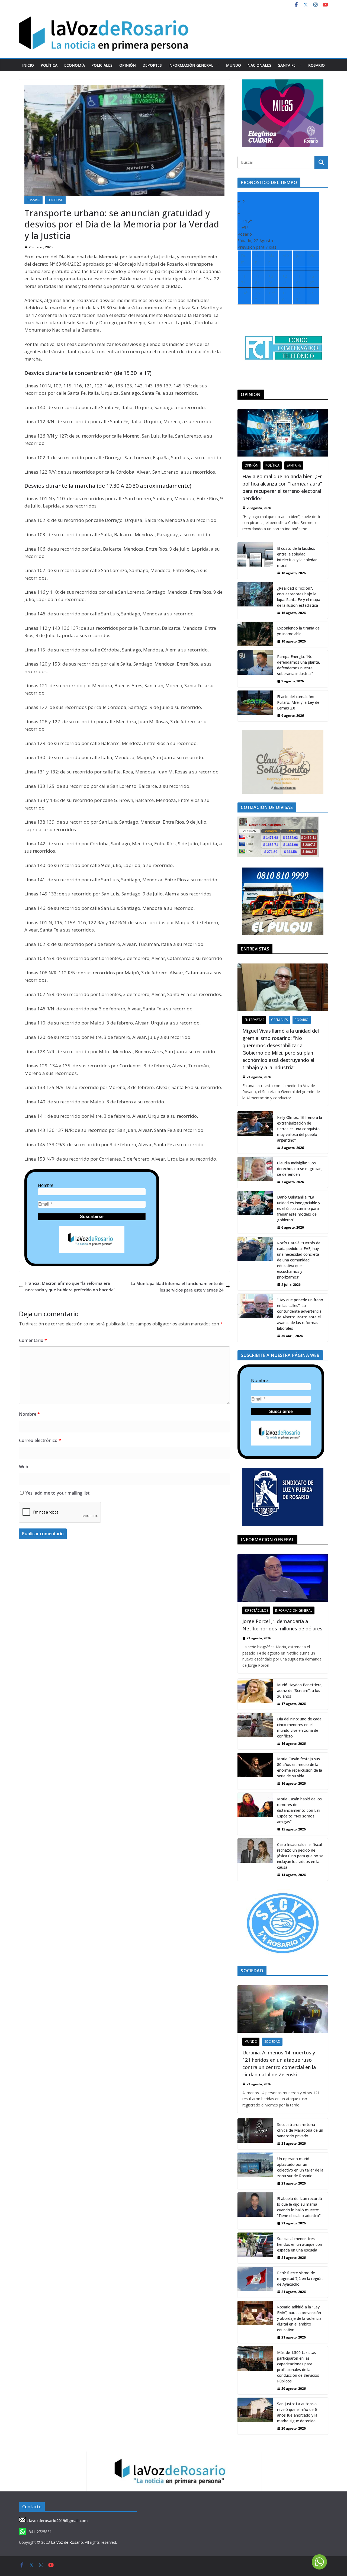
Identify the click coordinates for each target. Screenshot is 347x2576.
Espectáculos (256, 1610)
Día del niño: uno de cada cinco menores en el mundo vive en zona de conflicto (299, 1727)
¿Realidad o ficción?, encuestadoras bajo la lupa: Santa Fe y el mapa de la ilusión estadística (299, 597)
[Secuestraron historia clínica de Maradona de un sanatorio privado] (255, 2134)
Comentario (33, 1340)
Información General (191, 65)
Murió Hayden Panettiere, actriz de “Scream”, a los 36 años (300, 1690)
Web (24, 1467)
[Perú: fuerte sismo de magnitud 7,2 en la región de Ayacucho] (255, 2282)
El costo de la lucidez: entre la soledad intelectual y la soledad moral (297, 557)
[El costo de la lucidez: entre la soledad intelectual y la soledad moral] (255, 561)
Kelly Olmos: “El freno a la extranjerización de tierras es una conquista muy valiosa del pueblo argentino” (300, 1129)
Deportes (152, 65)
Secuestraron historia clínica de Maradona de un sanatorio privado (300, 2130)
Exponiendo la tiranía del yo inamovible (299, 631)
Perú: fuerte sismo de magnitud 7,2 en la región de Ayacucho (300, 2278)
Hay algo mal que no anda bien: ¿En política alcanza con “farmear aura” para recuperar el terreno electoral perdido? (282, 487)
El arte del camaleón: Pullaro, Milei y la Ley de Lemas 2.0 (298, 702)
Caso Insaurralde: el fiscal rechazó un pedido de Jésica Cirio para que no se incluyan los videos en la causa (300, 1856)
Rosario (317, 65)
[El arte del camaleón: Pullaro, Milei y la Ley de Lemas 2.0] (255, 706)
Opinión (128, 65)
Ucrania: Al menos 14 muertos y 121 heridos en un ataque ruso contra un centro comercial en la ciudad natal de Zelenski (279, 2063)
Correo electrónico (40, 1440)
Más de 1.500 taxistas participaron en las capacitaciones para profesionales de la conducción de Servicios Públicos (298, 2367)
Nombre (46, 1185)
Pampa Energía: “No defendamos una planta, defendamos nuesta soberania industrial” (299, 665)
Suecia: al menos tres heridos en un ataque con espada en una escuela (300, 2244)
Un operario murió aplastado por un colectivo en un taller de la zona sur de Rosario (300, 2167)
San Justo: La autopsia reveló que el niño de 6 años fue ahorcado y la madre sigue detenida (297, 2412)
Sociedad (55, 200)
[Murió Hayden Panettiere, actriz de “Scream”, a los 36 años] (255, 1694)
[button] (216, 65)
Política (49, 65)
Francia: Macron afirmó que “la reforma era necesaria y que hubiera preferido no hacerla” (70, 1286)
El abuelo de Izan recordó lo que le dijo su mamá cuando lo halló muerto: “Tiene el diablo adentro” (300, 2207)
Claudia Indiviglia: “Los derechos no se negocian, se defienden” (300, 1169)
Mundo (234, 65)
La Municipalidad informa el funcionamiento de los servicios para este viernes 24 (177, 1287)
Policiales (102, 65)
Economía (75, 65)
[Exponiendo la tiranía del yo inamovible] (255, 635)
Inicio (28, 65)
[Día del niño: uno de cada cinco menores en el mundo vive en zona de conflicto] (255, 1731)
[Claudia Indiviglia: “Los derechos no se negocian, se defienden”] (255, 1172)
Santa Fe (287, 65)
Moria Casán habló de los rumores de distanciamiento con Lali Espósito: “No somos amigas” (299, 1810)
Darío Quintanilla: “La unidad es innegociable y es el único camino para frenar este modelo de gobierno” (299, 1208)
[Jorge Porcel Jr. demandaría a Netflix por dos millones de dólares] (283, 1578)
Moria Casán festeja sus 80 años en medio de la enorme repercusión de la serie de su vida (300, 1767)
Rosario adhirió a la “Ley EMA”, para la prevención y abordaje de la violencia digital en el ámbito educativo (299, 2318)
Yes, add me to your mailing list (57, 1493)
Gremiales (279, 1020)
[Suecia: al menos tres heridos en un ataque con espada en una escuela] (255, 2248)
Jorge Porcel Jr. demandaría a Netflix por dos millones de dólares (282, 1625)
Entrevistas (254, 1020)
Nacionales (259, 65)
